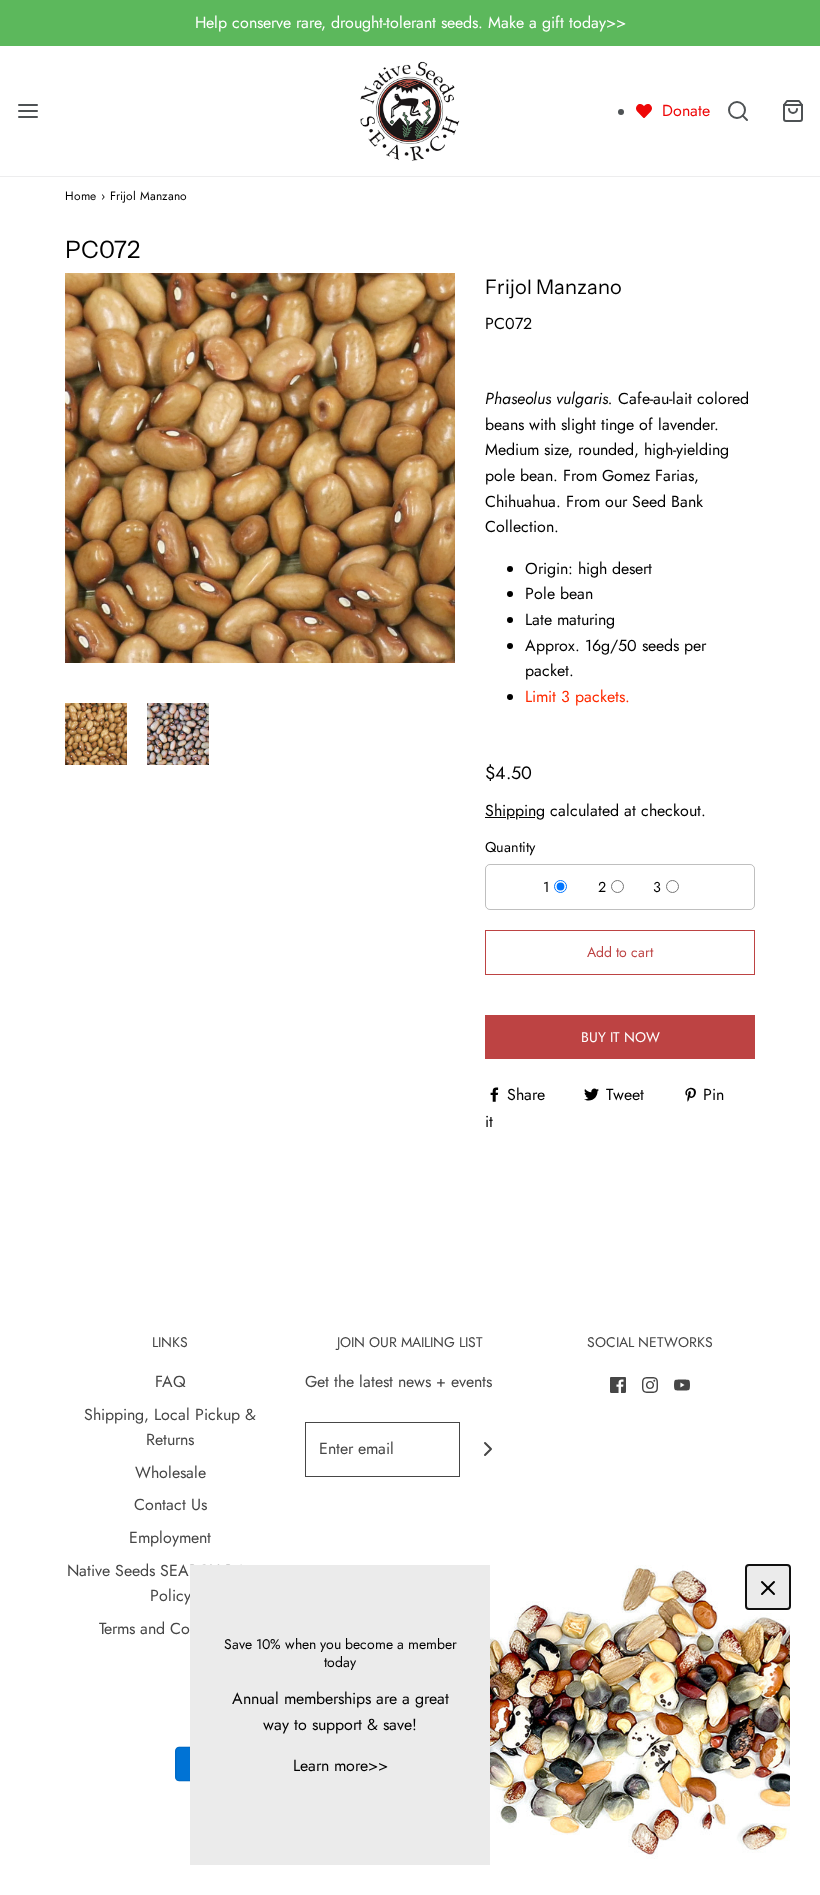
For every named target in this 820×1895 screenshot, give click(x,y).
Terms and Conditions (170, 1628)
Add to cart (620, 952)
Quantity (510, 847)
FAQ (170, 1381)
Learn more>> (340, 1765)
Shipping (515, 810)
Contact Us (170, 1504)
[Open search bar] (737, 110)
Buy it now (620, 1037)
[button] (96, 734)
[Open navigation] (27, 110)
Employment (170, 1537)
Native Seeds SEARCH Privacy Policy (170, 1583)
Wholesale (170, 1472)
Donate (686, 110)
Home (80, 196)
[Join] (487, 1449)
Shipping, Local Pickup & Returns (170, 1427)
